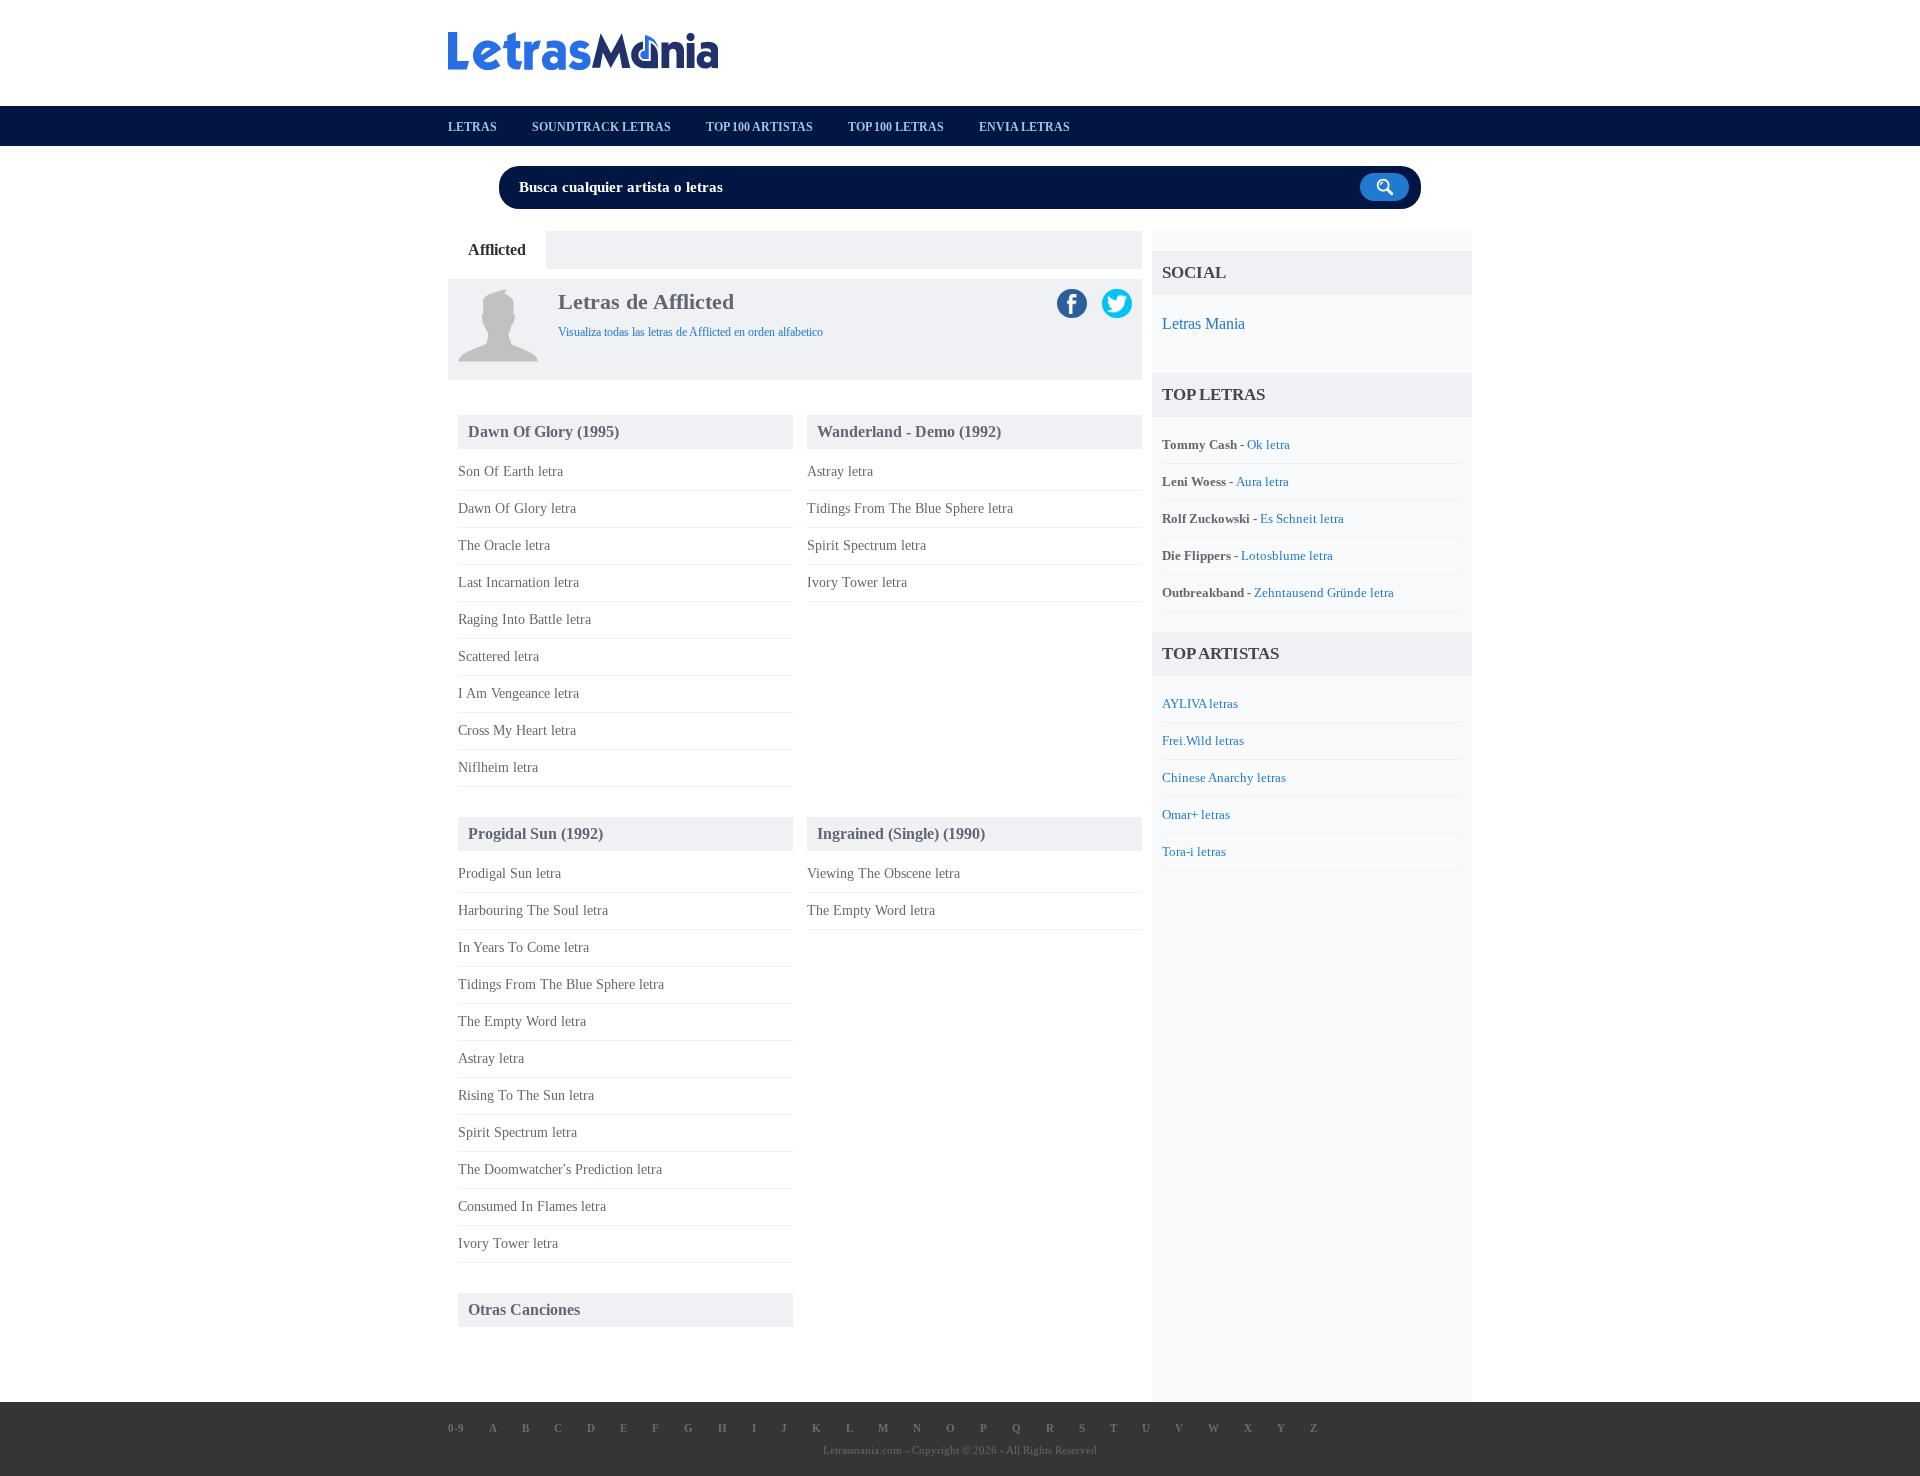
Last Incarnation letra (518, 582)
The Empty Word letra (522, 1021)
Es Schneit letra (1302, 518)
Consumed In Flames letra (532, 1206)
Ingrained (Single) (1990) (901, 833)
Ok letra (1268, 444)
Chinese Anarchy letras (1224, 777)
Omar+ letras (1196, 814)
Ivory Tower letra (857, 582)
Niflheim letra (498, 767)
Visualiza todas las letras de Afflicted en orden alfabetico (690, 332)
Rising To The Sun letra (526, 1095)
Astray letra (840, 471)
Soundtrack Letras (601, 127)
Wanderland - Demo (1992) (909, 431)
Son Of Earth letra (510, 471)
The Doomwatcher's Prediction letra (560, 1169)
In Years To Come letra (523, 947)
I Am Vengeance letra (518, 693)
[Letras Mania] (593, 51)
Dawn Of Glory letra (517, 508)
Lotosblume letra (1287, 555)
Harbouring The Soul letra (533, 910)
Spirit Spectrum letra (866, 545)
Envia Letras (1024, 127)
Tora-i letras (1194, 851)
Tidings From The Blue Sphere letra (910, 508)
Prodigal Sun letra (509, 873)
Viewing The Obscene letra (883, 873)
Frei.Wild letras (1203, 740)
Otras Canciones (524, 1309)
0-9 (456, 1428)
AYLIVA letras (1200, 703)
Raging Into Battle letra (524, 619)
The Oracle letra (504, 545)
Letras (472, 127)
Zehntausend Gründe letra (1324, 592)
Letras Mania (1203, 323)
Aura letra (1262, 481)
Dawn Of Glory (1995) (543, 431)
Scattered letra (498, 656)
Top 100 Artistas (759, 127)
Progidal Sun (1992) (535, 833)
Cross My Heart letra (517, 730)
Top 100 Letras (896, 127)
